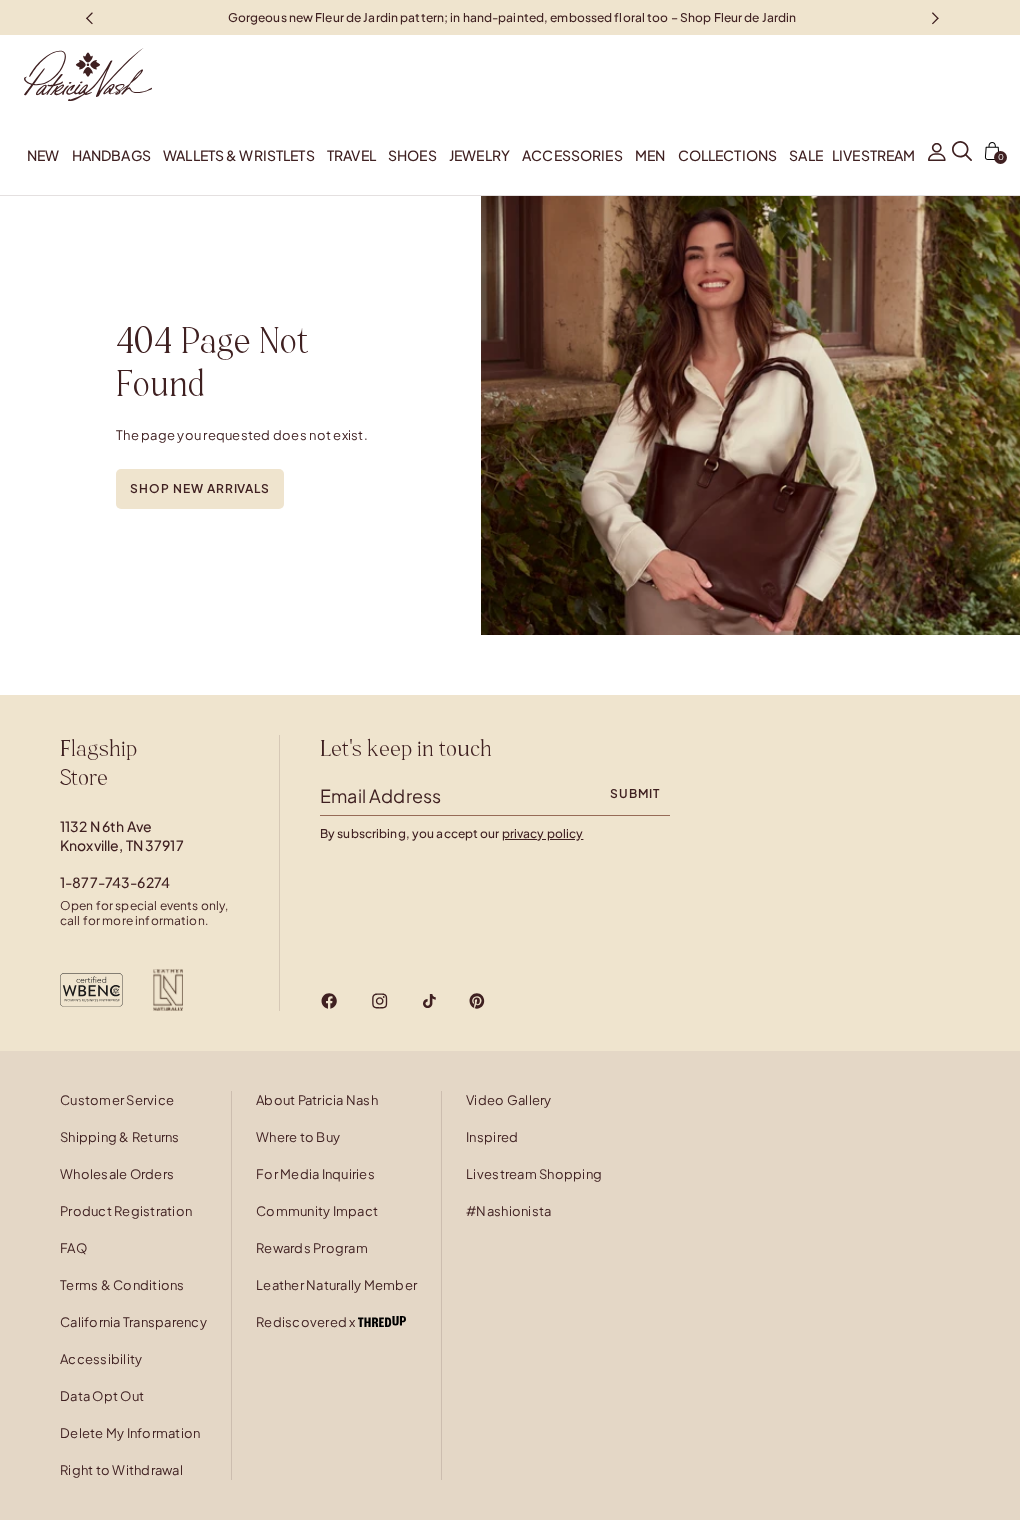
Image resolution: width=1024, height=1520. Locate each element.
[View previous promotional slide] (89, 17)
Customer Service (117, 1100)
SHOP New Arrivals (200, 488)
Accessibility (101, 1359)
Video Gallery (508, 1100)
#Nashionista (508, 1211)
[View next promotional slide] (935, 17)
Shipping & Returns (120, 1137)
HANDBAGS (111, 155)
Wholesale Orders (117, 1174)
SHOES (412, 155)
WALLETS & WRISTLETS (239, 155)
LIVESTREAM (873, 155)
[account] (937, 155)
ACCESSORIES (572, 155)
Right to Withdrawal (121, 1470)
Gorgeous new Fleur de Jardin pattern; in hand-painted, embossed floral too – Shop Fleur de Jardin (512, 16)
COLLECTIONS (728, 155)
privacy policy (543, 833)
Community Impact (317, 1211)
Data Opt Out (102, 1396)
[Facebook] (329, 1001)
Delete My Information (130, 1433)
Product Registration (126, 1211)
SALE (806, 155)
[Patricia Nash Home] (76, 75)
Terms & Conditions (122, 1285)
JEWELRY (479, 155)
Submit (635, 793)
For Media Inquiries (315, 1174)
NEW (43, 155)
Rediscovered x (307, 1322)
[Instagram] (379, 1001)
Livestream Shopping (534, 1174)
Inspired (492, 1137)
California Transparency (133, 1322)
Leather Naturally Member (336, 1285)
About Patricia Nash (317, 1100)
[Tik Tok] (429, 1001)
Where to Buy (298, 1137)
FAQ (73, 1248)
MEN (650, 155)
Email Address (380, 795)
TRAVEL (351, 155)
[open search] (962, 155)
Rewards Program (312, 1248)
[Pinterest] (477, 1001)
